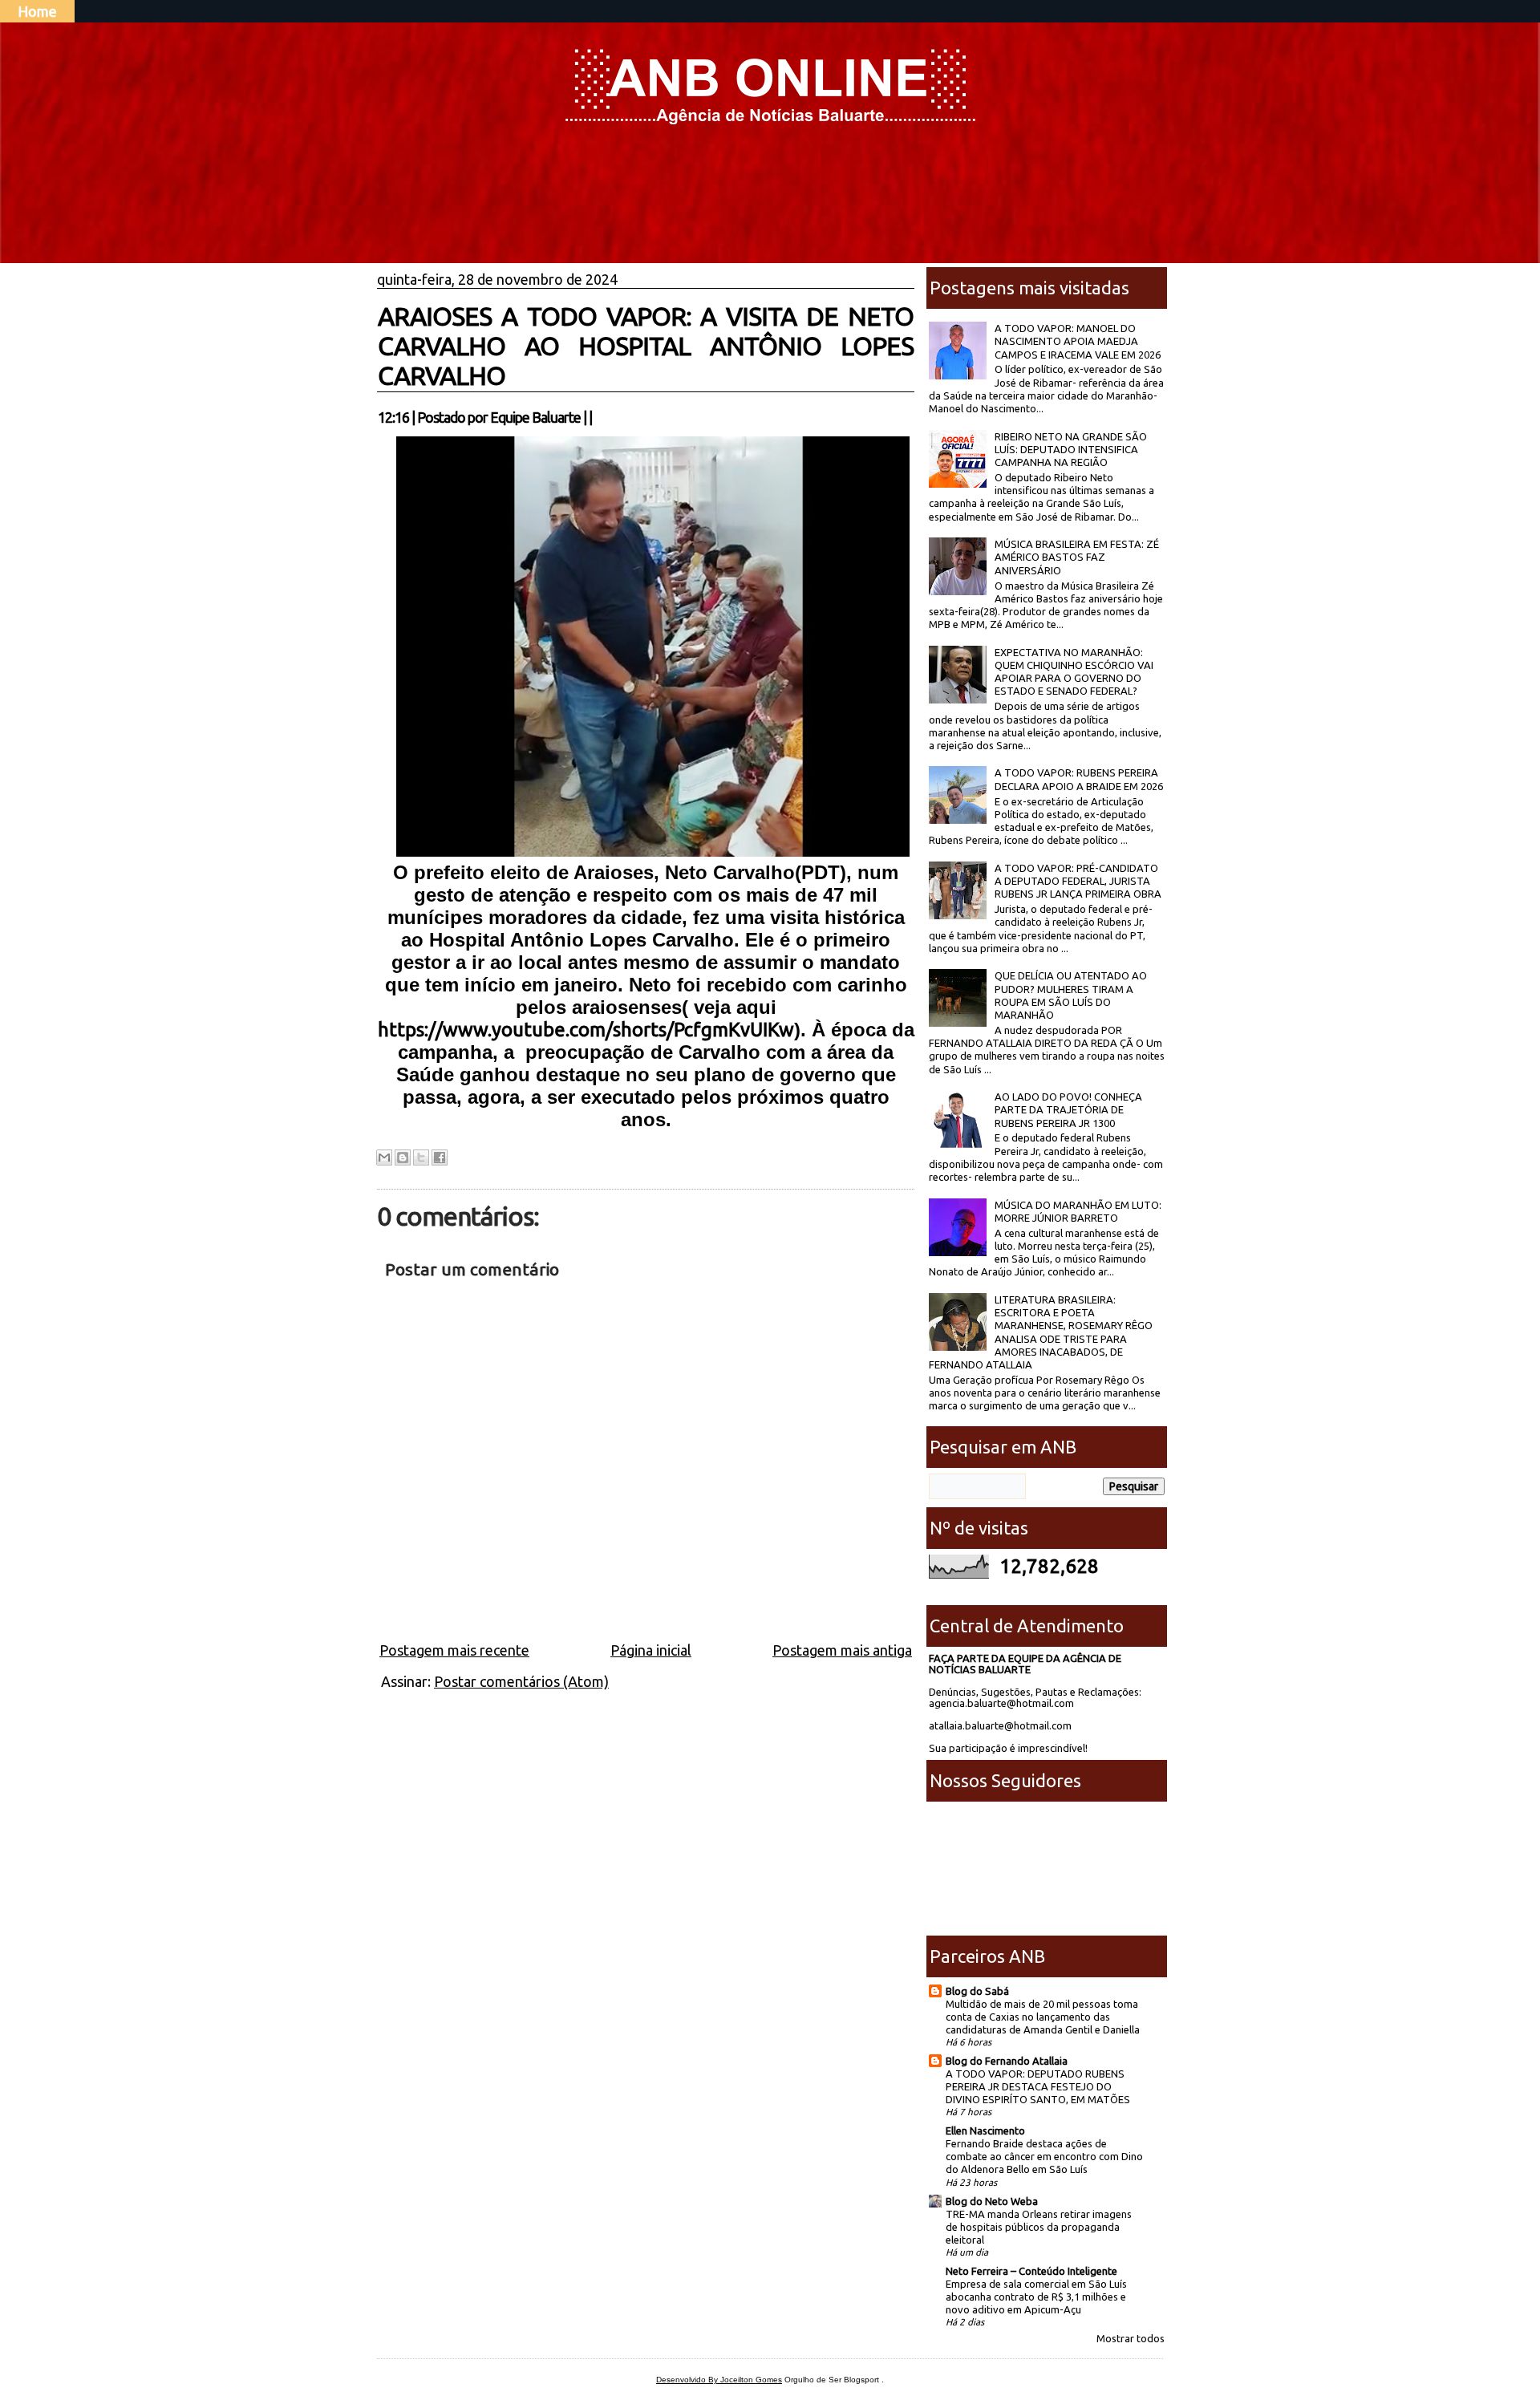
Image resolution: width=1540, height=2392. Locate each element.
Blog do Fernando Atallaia (1007, 2061)
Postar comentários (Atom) (521, 1681)
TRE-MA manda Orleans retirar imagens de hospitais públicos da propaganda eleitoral (1039, 2227)
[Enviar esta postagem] (597, 417)
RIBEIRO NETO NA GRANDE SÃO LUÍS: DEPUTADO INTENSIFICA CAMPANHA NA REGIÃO (1071, 450)
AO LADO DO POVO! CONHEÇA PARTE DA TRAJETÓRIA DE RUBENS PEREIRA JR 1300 (1068, 1110)
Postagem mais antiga (842, 1650)
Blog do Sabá (977, 1991)
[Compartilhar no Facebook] (440, 1157)
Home (37, 11)
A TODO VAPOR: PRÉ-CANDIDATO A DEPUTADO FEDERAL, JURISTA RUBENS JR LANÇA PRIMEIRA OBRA (1078, 881)
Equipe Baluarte (535, 417)
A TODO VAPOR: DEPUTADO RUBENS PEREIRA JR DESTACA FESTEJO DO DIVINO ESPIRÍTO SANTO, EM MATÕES (1038, 2086)
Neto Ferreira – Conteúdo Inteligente (1031, 2271)
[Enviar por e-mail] (384, 1157)
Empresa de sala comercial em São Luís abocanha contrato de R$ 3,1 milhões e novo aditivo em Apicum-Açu (1036, 2297)
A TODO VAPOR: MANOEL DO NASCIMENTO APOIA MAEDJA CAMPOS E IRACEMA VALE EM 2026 (1078, 341)
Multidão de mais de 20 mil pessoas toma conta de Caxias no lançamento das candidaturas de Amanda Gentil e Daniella (1043, 2017)
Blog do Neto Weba (992, 2201)
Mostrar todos (1131, 2338)
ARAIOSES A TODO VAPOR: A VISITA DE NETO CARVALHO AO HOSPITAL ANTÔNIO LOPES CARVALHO (646, 346)
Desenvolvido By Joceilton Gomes (719, 2380)
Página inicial (651, 1650)
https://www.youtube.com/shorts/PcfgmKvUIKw (586, 1030)
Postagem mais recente (454, 1650)
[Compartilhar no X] (421, 1157)
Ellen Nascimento (985, 2131)
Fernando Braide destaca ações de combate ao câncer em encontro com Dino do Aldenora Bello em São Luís (1044, 2156)
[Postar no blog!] (403, 1157)
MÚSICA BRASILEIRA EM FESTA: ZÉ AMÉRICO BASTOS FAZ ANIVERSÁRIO (1077, 557)
